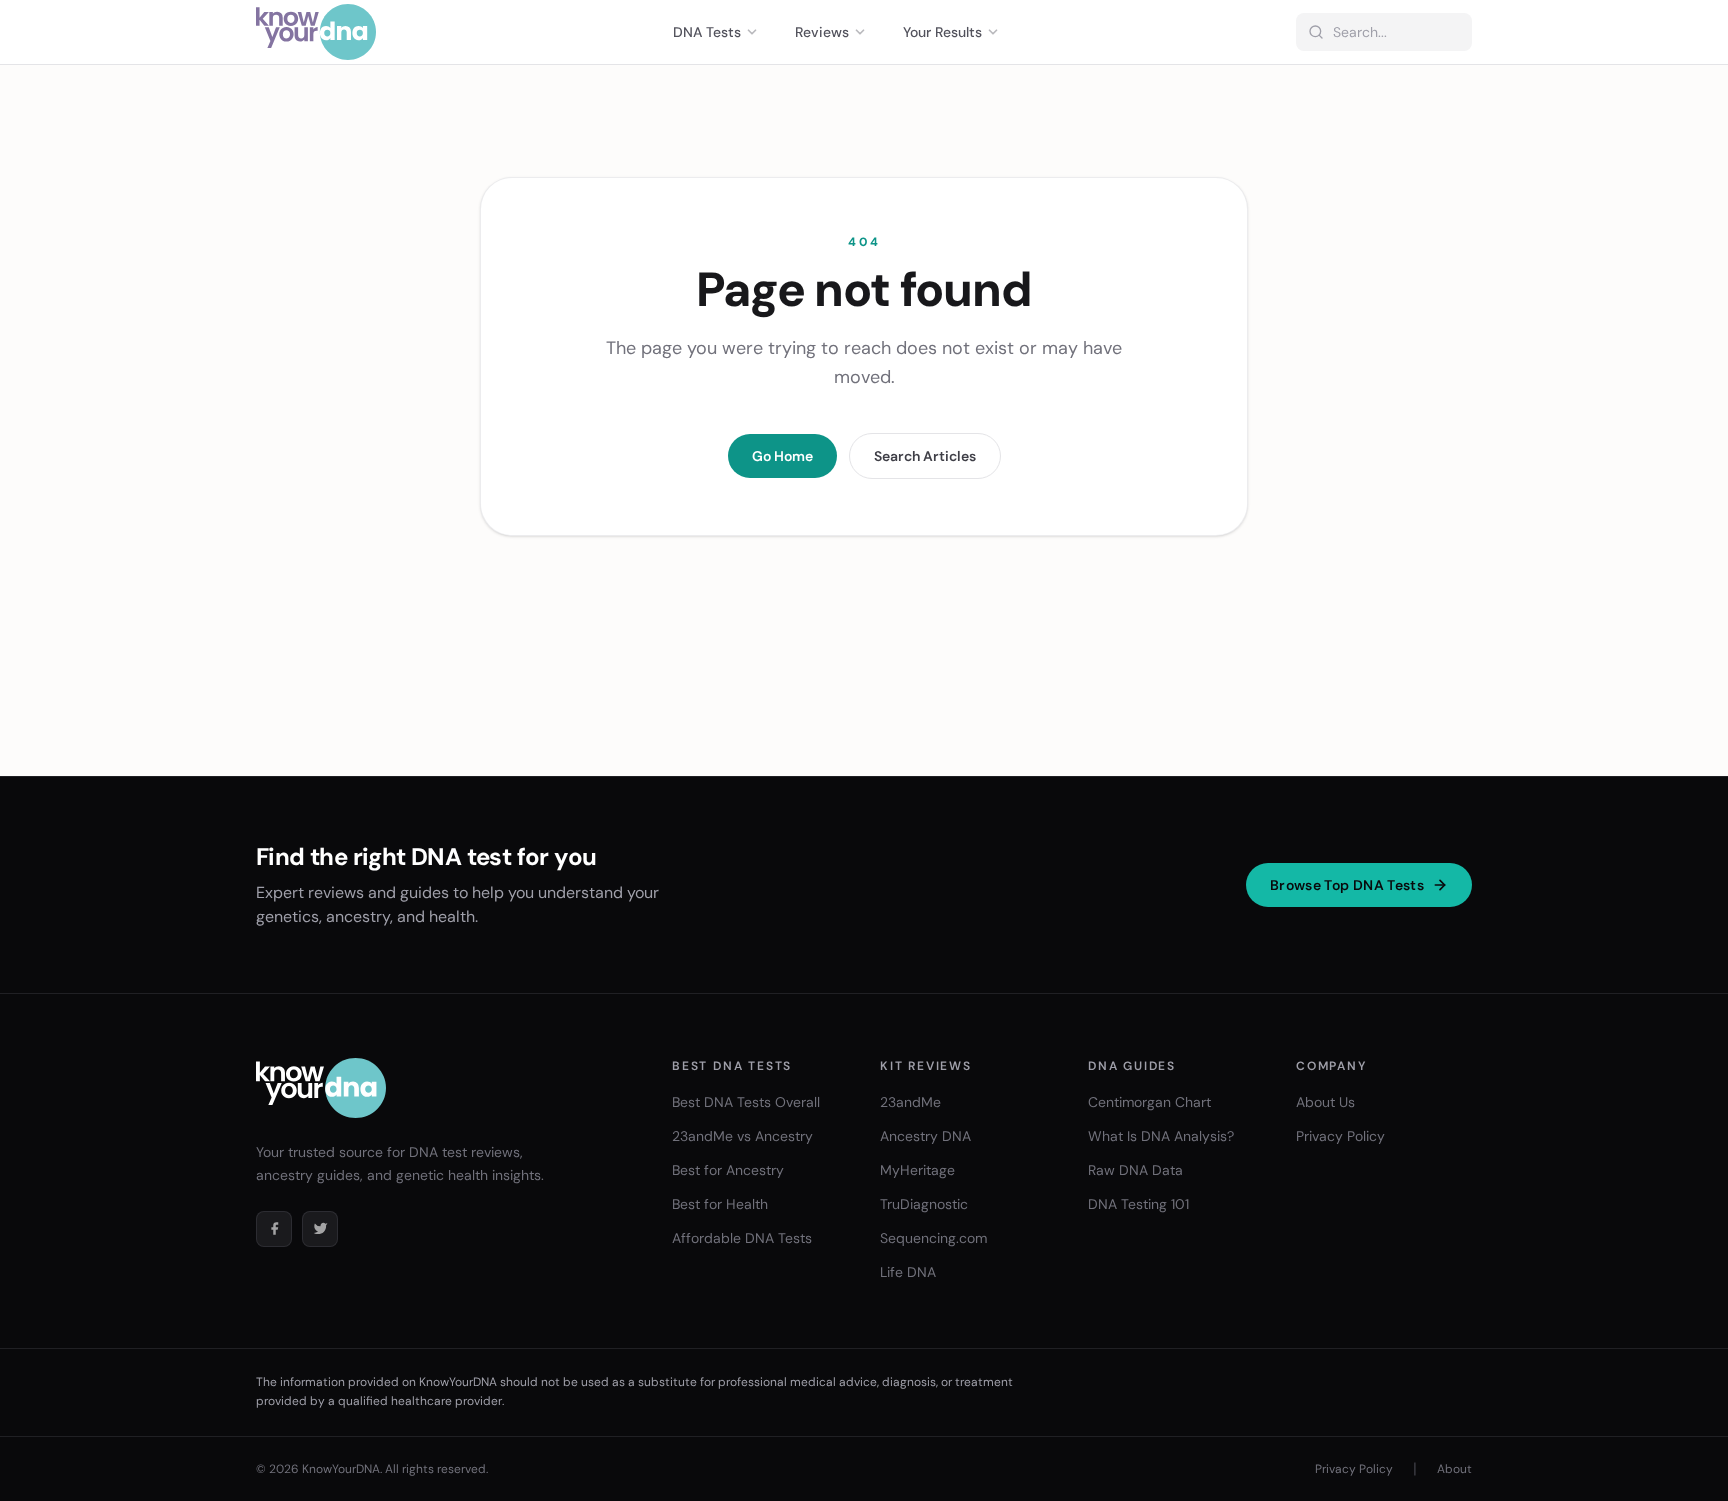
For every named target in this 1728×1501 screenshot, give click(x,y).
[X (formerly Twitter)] (320, 1229)
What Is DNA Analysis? (1161, 1136)
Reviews (822, 32)
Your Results (942, 32)
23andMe (910, 1102)
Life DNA (908, 1272)
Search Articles (925, 456)
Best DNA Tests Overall (746, 1102)
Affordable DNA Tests (742, 1238)
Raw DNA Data (1135, 1170)
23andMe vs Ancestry (742, 1136)
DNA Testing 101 (1138, 1204)
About (1454, 1469)
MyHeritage (917, 1170)
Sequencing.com (933, 1238)
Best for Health (720, 1204)
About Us (1325, 1102)
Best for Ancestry (728, 1170)
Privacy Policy (1340, 1136)
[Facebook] (274, 1229)
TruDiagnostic (924, 1204)
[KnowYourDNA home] (316, 32)
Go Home (782, 456)
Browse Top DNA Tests (1347, 885)
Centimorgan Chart (1149, 1102)
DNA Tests (707, 32)
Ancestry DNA (925, 1136)
